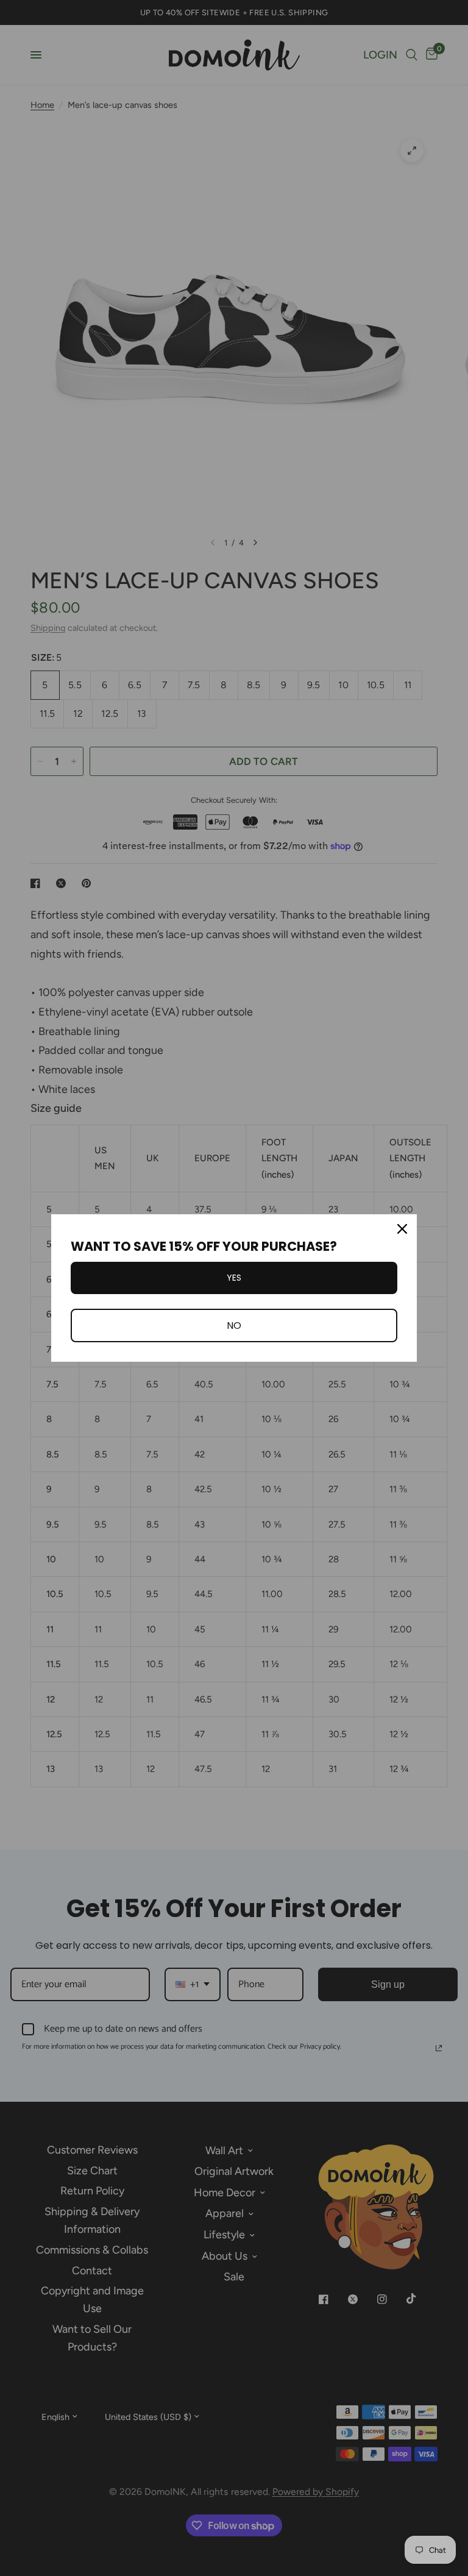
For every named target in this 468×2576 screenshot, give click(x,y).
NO (234, 1325)
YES (234, 1278)
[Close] (402, 1229)
